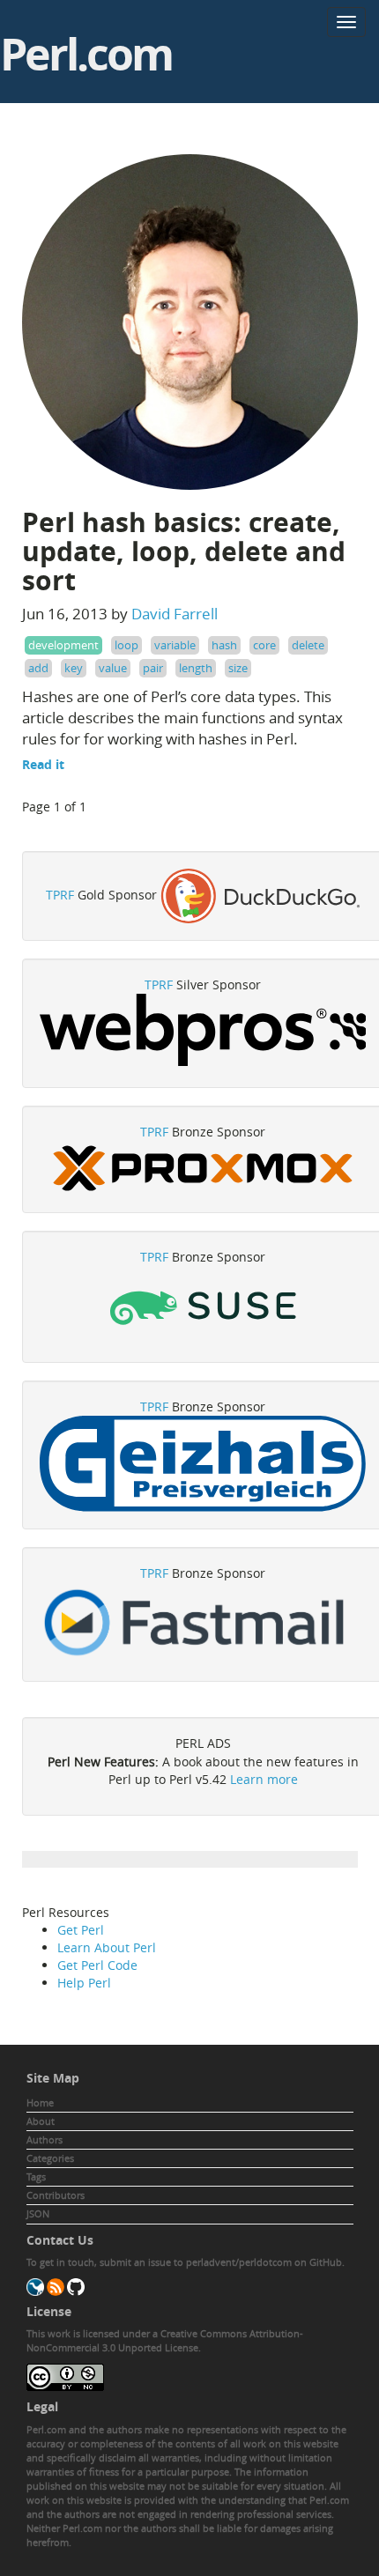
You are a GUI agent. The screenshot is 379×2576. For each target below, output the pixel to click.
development (63, 645)
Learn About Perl (107, 1947)
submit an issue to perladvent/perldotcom (196, 2262)
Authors (45, 2139)
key (74, 668)
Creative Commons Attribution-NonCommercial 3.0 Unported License (165, 2340)
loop (126, 645)
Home (40, 2102)
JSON (38, 2213)
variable (175, 645)
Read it (43, 764)
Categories (50, 2158)
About (41, 2121)
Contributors (56, 2195)
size (238, 668)
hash (224, 645)
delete (308, 645)
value (113, 668)
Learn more (264, 1779)
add (38, 668)
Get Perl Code (97, 1965)
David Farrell (175, 614)
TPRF (60, 895)
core (264, 645)
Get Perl (81, 1930)
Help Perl (84, 1983)
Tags (36, 2176)
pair (153, 668)
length (196, 668)
